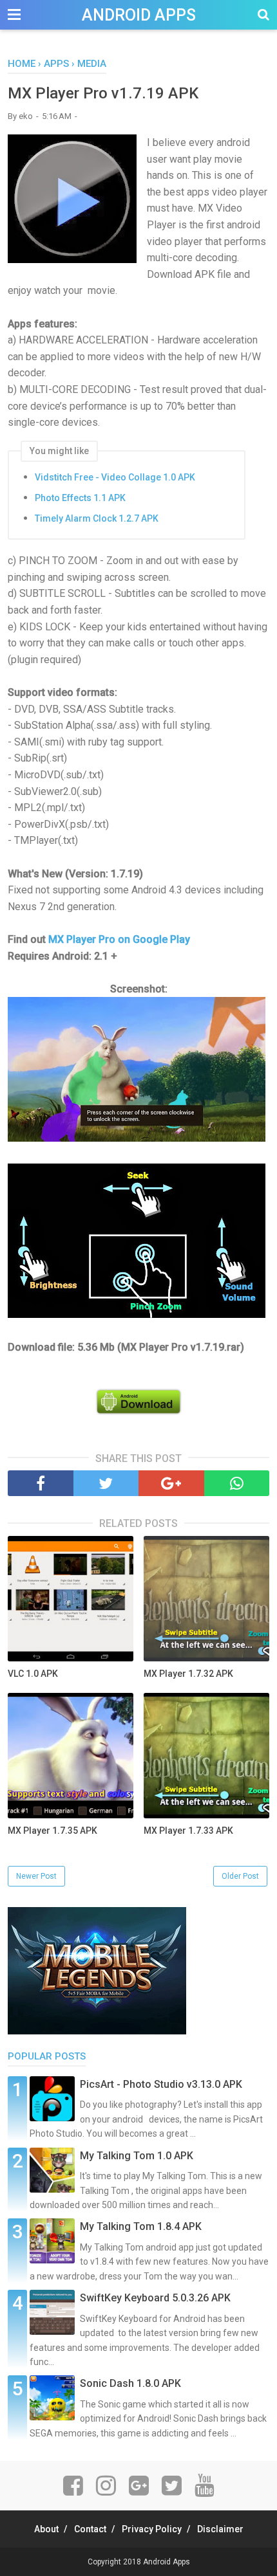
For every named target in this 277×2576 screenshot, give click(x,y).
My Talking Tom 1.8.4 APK (141, 2226)
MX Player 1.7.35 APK (53, 1831)
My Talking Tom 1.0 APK (137, 2156)
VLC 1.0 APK (33, 1674)
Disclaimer (220, 2529)
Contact (90, 2529)
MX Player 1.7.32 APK (188, 1674)
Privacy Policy (152, 2529)
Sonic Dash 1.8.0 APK (130, 2383)
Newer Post (36, 1876)
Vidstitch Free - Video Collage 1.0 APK (115, 477)
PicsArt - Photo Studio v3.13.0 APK (161, 2084)
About (46, 2529)
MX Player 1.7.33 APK (188, 1831)
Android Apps (139, 15)
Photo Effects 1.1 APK (80, 498)
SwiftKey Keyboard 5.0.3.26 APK (155, 2298)
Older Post (240, 1876)
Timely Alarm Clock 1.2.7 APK (97, 518)
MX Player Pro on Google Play (119, 939)
